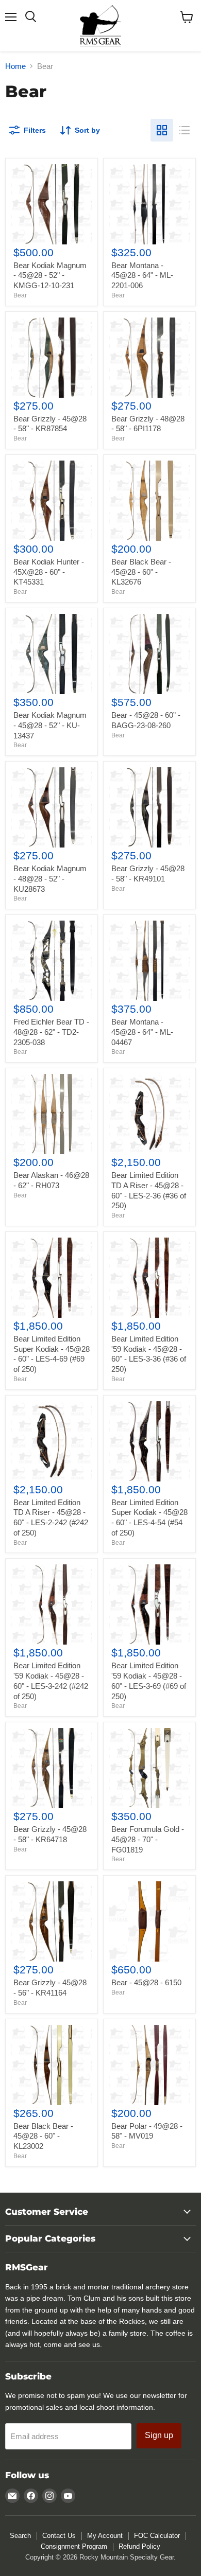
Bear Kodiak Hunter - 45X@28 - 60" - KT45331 (49, 572)
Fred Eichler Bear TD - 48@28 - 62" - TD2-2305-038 (51, 1032)
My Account (105, 2536)
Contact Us (59, 2536)
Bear (20, 295)
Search (20, 2536)
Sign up (159, 2435)
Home (15, 66)
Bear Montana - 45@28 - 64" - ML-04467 (142, 1032)
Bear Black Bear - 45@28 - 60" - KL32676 (141, 572)
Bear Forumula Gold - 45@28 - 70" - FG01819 (148, 1839)
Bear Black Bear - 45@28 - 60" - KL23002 (43, 2136)
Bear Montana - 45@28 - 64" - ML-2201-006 (142, 275)
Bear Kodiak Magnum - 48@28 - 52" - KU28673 (50, 878)
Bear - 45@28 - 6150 (146, 1982)
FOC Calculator (157, 2536)
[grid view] (162, 130)
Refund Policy (139, 2546)
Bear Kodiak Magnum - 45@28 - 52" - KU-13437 (50, 725)
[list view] (185, 130)
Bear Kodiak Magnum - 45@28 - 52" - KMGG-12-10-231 (50, 275)
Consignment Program (74, 2546)
